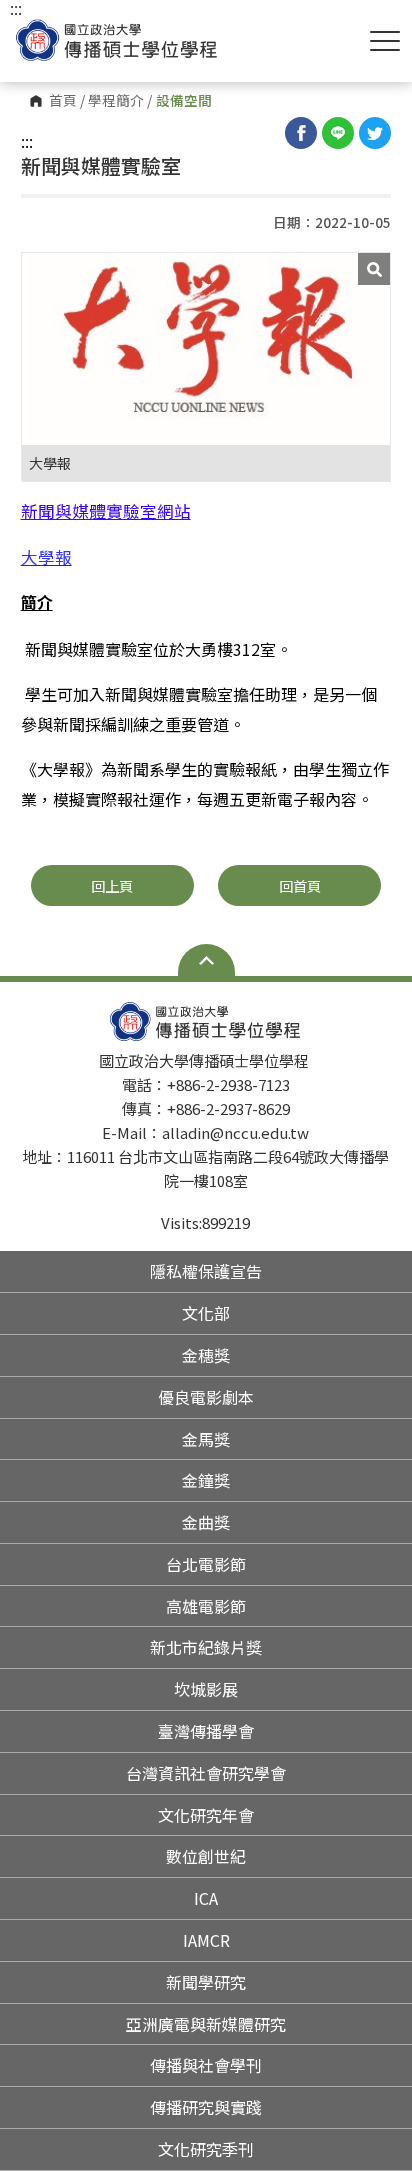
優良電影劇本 (206, 1397)
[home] (117, 40)
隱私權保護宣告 (206, 1271)
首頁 (63, 101)
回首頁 (300, 885)
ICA (206, 1898)
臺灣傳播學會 (206, 1731)
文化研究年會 (206, 1815)
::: (27, 141)
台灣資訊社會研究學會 (206, 1773)
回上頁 (112, 885)
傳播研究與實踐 (206, 2107)
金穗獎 (206, 1355)
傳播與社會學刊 (206, 2065)
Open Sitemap (206, 960)
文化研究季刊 (206, 2149)
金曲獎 (206, 1522)
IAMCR (206, 1940)
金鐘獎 (206, 1480)
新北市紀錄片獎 (206, 1647)
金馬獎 (206, 1439)
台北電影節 (206, 1564)
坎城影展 (206, 1689)
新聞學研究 (206, 1982)
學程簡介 (116, 101)
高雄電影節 (206, 1606)
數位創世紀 (206, 1856)
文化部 (206, 1313)
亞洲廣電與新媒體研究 (206, 2024)
